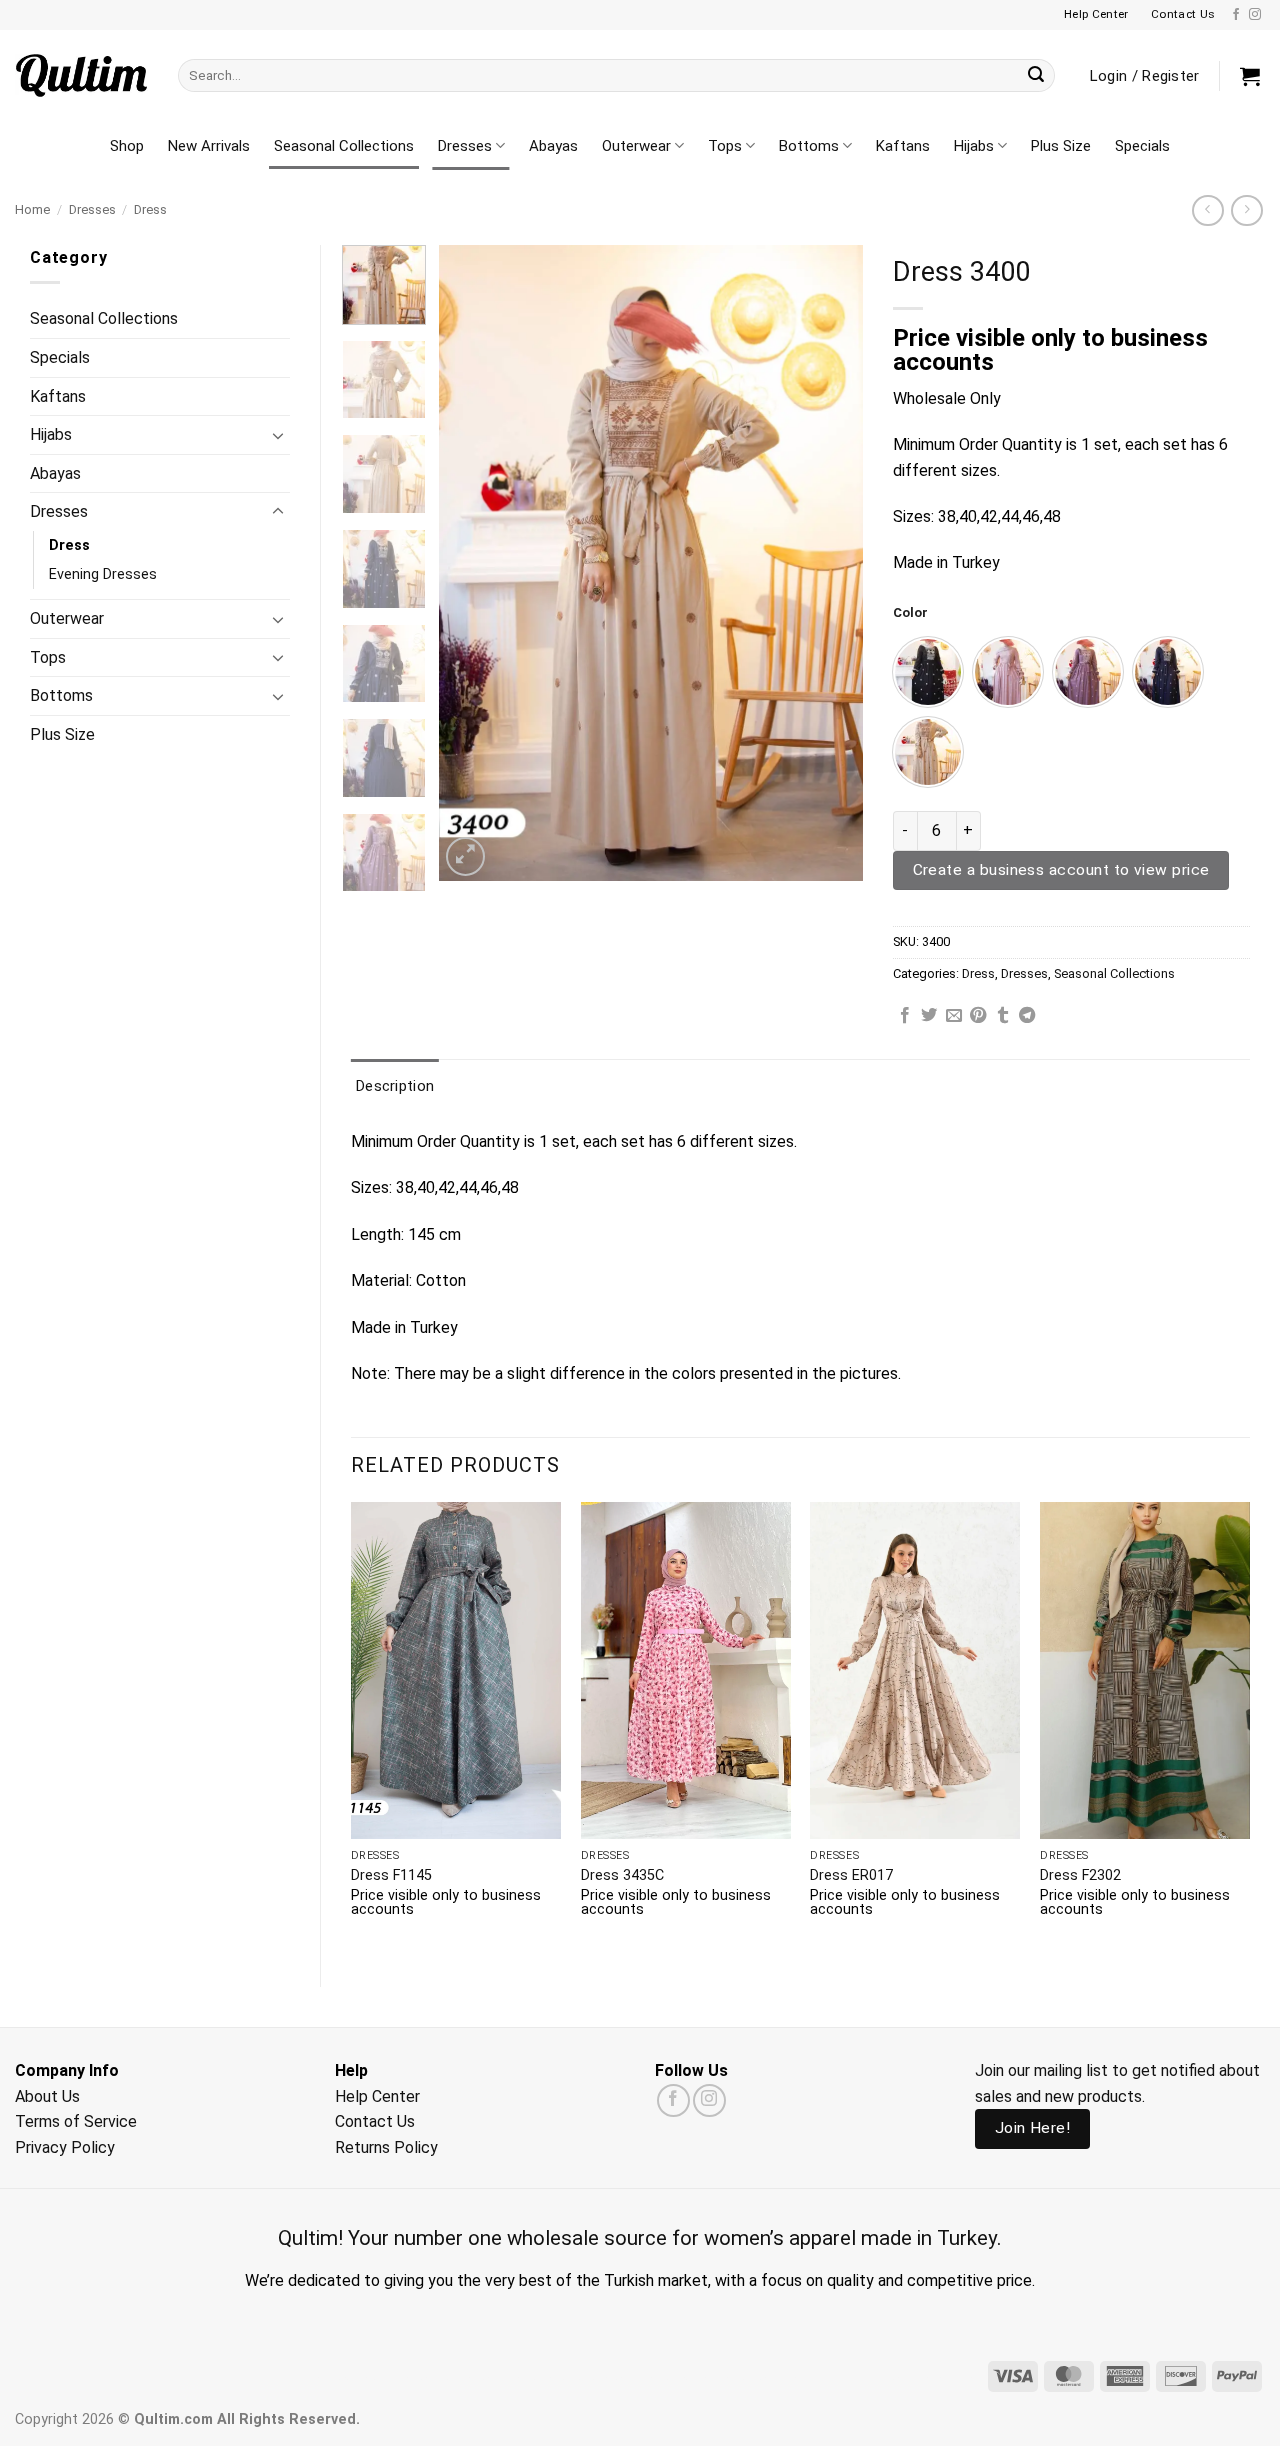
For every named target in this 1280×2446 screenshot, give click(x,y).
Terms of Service (76, 2121)
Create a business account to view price (1061, 870)
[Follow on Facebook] (1236, 15)
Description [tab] (395, 1086)
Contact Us (375, 2121)
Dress (150, 209)
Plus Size (1061, 146)
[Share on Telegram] (1027, 1016)
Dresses (465, 146)
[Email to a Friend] (954, 1016)
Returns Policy (386, 2147)
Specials (1142, 146)
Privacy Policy (65, 2147)
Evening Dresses (103, 574)
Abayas (553, 146)
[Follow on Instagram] (1255, 15)
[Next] (829, 562)
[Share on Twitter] (929, 1016)
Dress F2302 (1080, 1875)
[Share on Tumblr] (1003, 1016)
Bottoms (809, 146)
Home (32, 209)
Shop (127, 146)
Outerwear (636, 146)
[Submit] (1036, 76)
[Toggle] (278, 435)
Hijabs (974, 146)
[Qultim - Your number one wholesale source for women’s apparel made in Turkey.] (81, 75)
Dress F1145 (391, 1875)
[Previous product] (1246, 210)
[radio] (928, 672)
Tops (725, 146)
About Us (47, 2096)
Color (910, 613)
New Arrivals (209, 146)
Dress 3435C (622, 1875)
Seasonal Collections (344, 146)
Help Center (377, 2096)
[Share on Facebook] (905, 1016)
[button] (1250, 76)
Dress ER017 (851, 1875)
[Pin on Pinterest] (978, 1016)
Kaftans (903, 146)
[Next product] (1207, 210)
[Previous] (473, 562)
